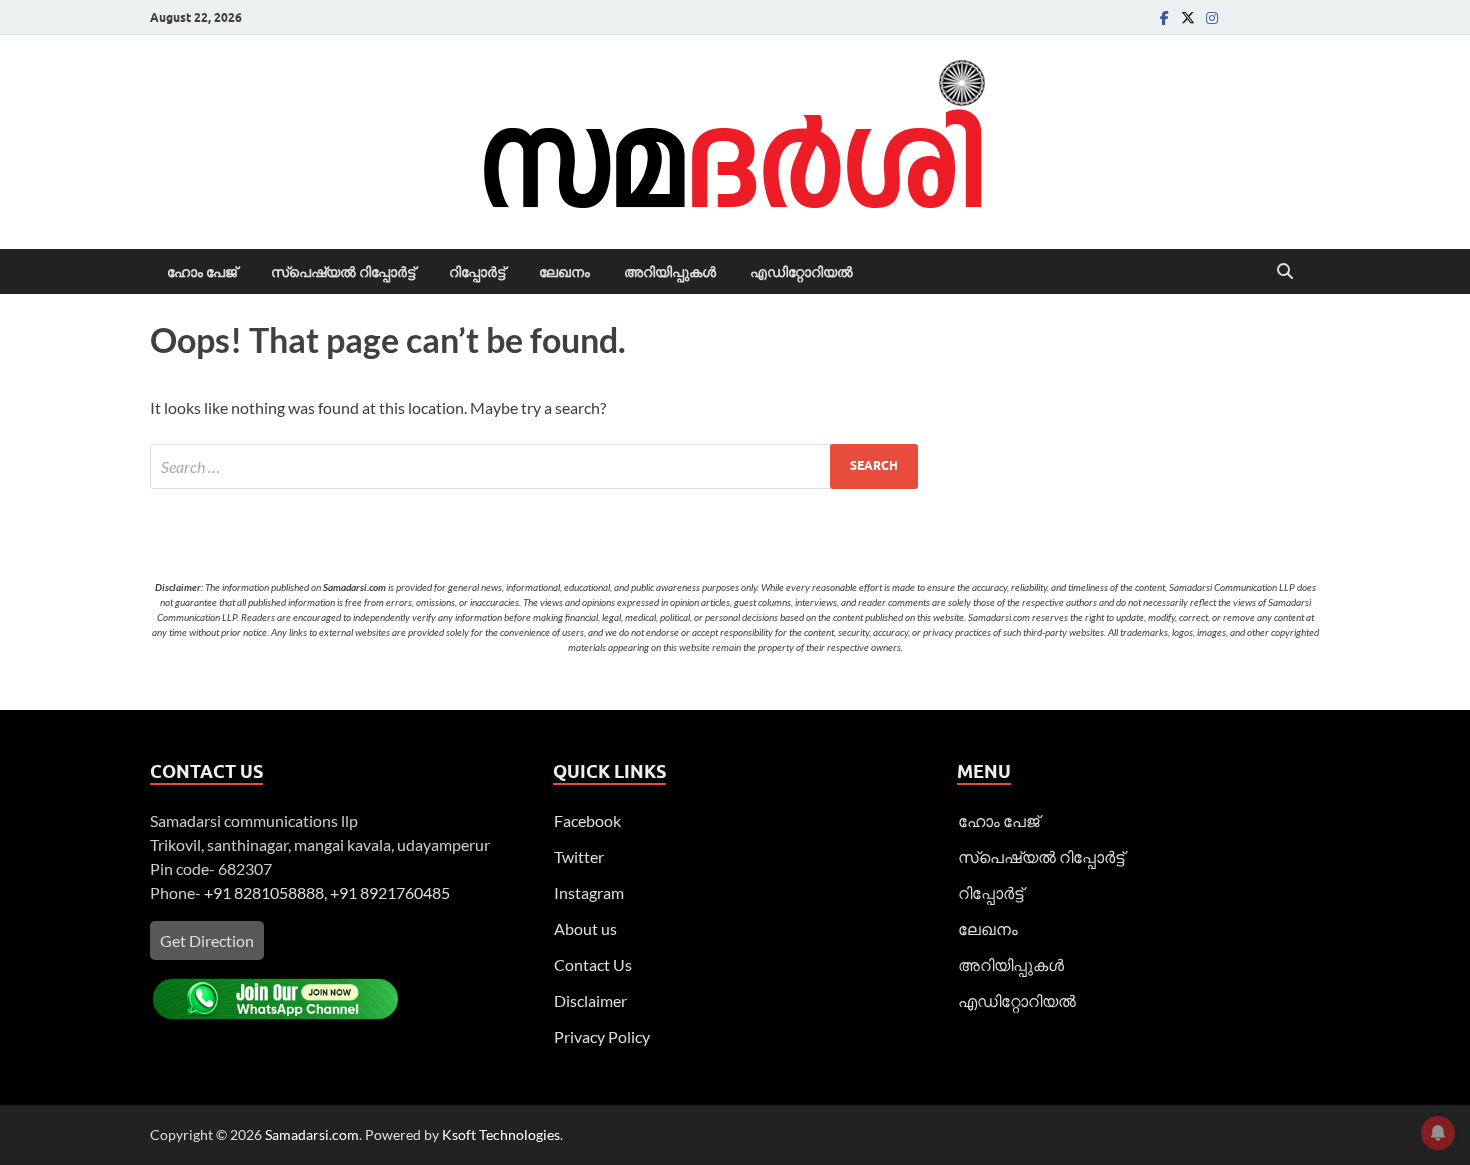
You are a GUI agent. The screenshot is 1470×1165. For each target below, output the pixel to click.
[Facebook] (1164, 17)
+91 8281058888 (264, 892)
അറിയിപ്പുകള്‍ (670, 272)
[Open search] (1285, 272)
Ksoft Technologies (501, 1134)
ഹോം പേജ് (202, 272)
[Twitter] (1188, 17)
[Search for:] (534, 466)
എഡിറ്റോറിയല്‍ (801, 272)
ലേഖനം (564, 272)
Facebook (587, 820)
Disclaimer (590, 1000)
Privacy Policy (602, 1036)
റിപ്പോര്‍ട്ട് (477, 272)
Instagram (589, 892)
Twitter (579, 856)
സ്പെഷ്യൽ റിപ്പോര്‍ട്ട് (343, 272)
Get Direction (207, 940)
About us (585, 928)
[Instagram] (1212, 17)
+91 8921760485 (390, 892)
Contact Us (593, 964)
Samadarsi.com (312, 1134)
